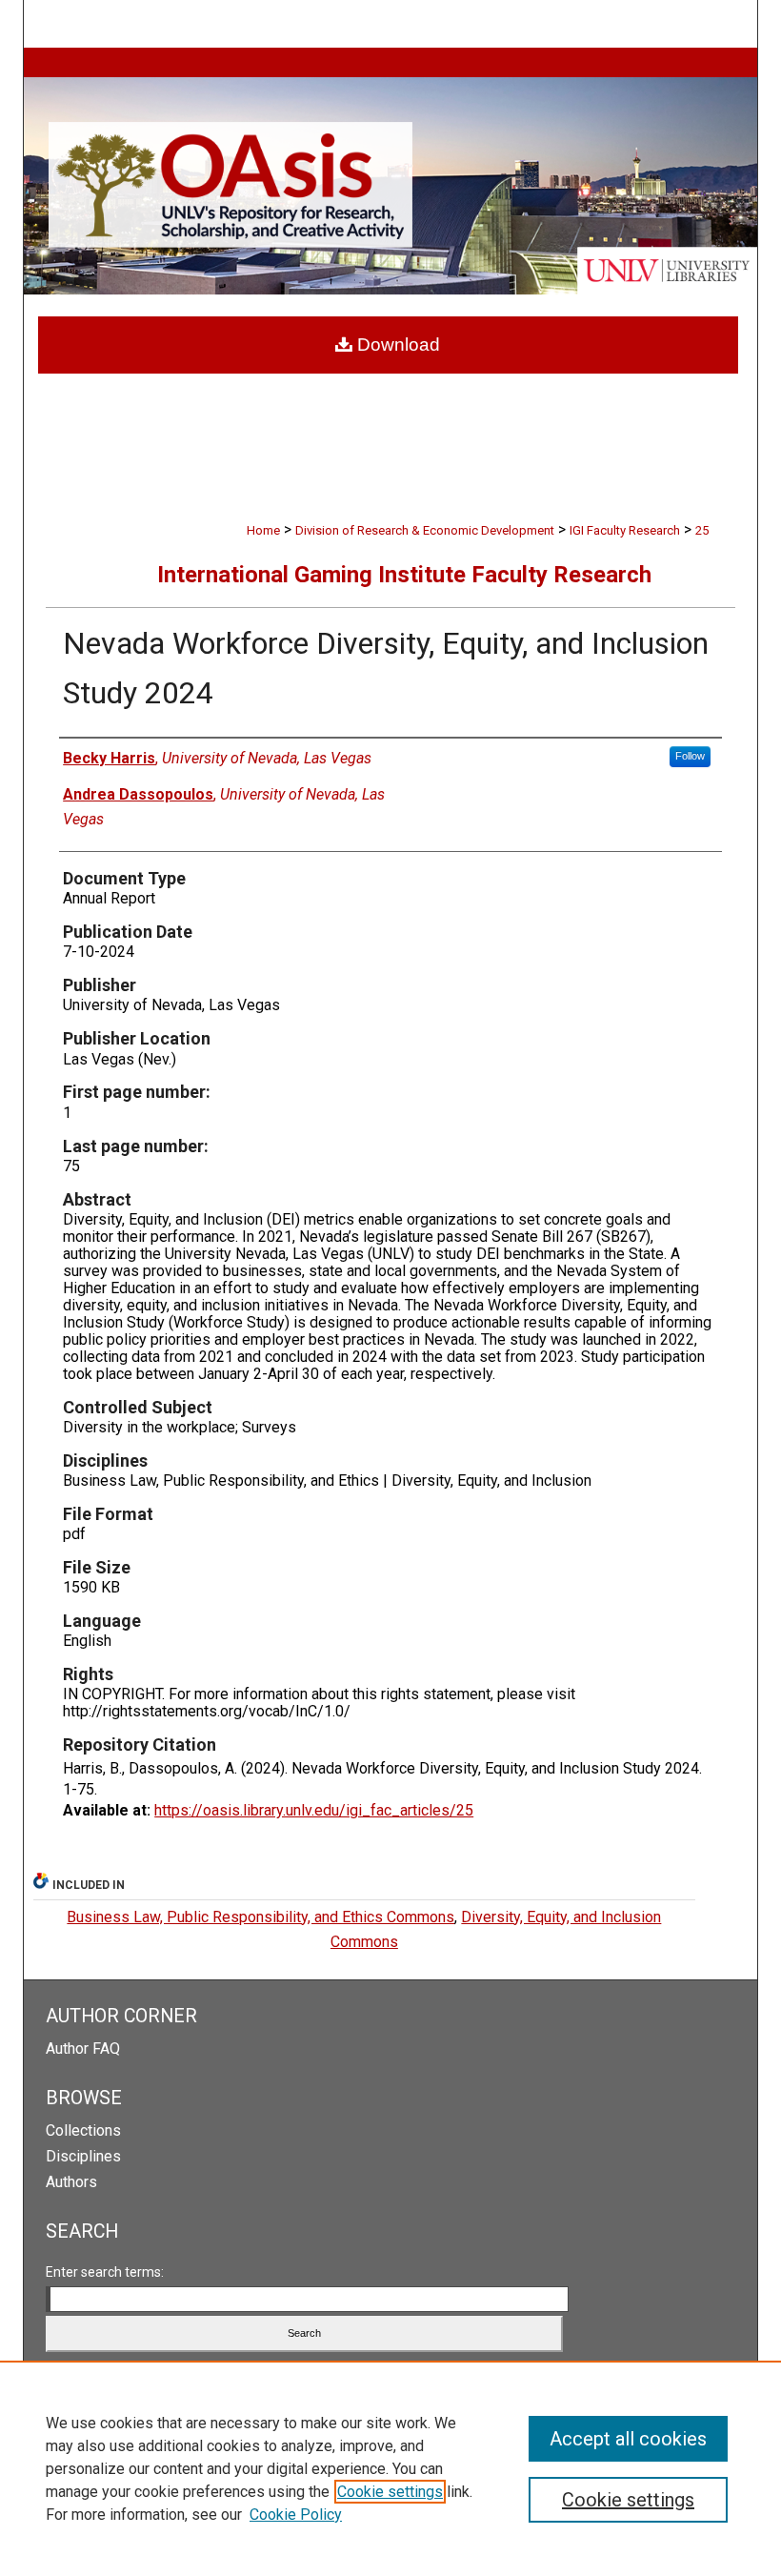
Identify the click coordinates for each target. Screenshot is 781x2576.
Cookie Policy (296, 2515)
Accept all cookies (628, 2439)
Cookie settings (390, 2492)
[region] (390, 2468)
